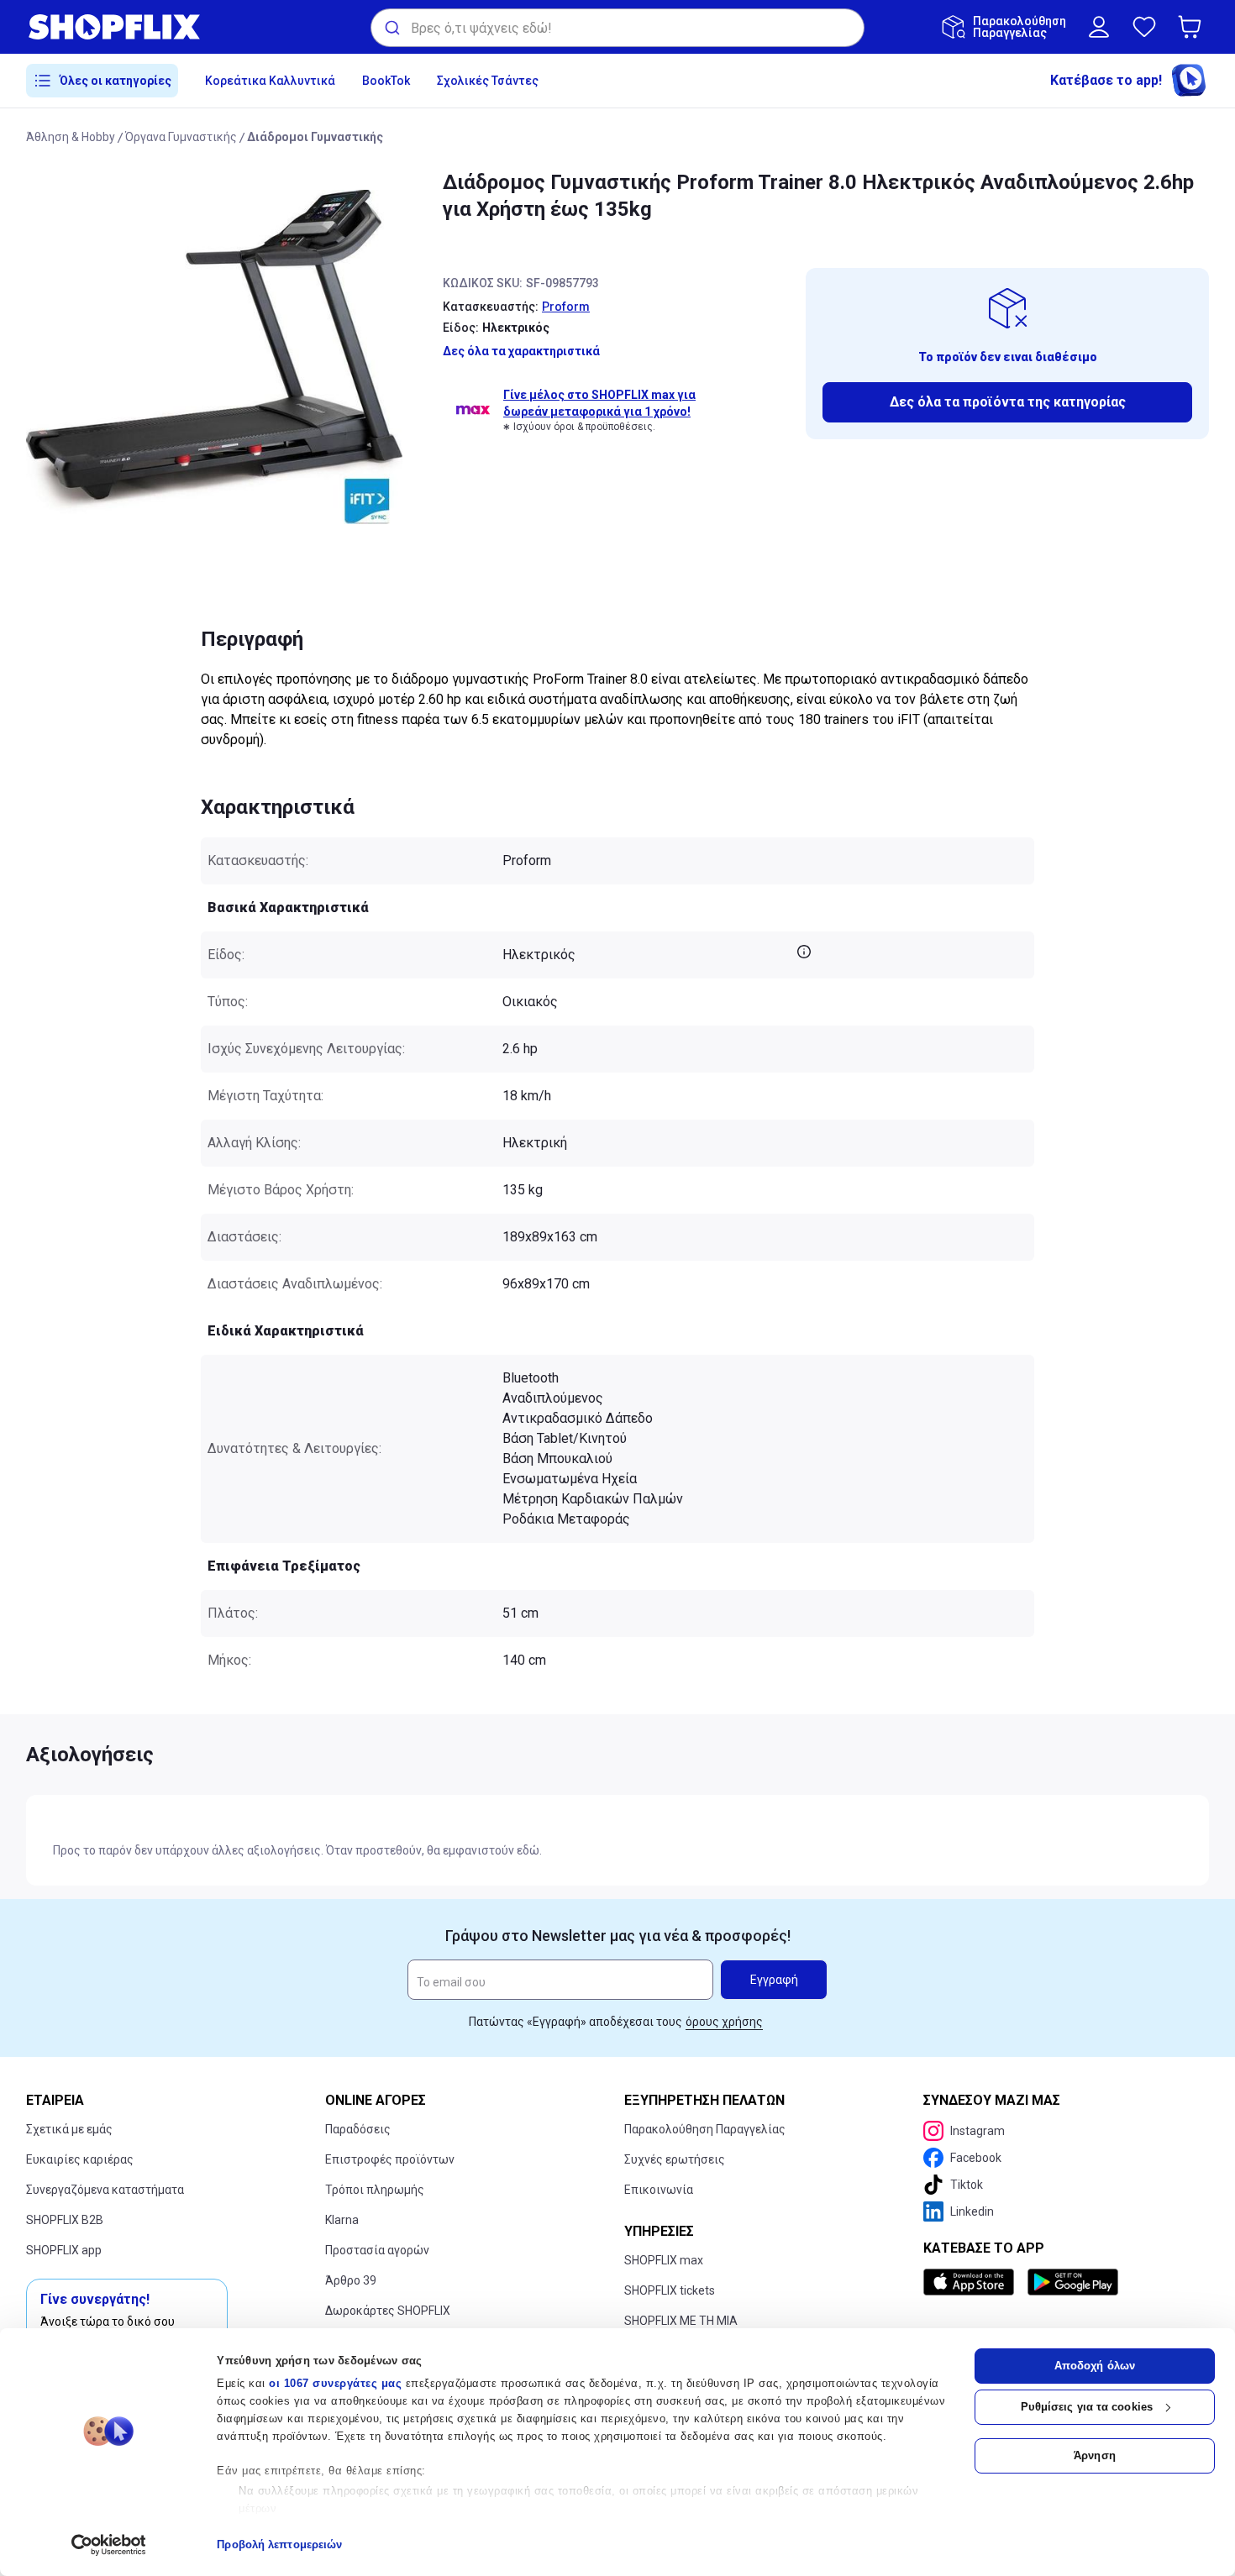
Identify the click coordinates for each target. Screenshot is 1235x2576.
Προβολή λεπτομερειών (279, 2545)
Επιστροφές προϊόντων (390, 2159)
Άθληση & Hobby (71, 137)
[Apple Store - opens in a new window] (972, 2282)
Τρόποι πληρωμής (375, 2190)
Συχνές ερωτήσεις (675, 2159)
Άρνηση (1095, 2455)
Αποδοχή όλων (1095, 2366)
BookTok (386, 81)
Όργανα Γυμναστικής (181, 137)
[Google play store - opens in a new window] (1073, 2282)
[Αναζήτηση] (391, 28)
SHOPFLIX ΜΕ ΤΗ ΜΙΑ (681, 2321)
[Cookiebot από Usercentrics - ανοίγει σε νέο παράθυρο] (109, 2545)
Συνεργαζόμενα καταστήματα (105, 2190)
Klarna (342, 2220)
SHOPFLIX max (664, 2260)
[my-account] (1099, 27)
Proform (566, 307)
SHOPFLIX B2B (65, 2220)
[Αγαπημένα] (1144, 27)
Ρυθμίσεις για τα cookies (1087, 2407)
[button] (1193, 27)
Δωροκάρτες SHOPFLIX (388, 2311)
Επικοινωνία (659, 2190)
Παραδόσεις (358, 2129)
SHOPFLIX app (64, 2250)
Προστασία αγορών (377, 2250)
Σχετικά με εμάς (69, 2129)
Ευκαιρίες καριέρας (80, 2159)
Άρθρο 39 (351, 2280)
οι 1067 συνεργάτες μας (335, 2383)
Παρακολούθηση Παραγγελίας (705, 2129)
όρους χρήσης (724, 2022)
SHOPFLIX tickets (670, 2290)
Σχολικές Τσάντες (488, 81)
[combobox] (617, 28)
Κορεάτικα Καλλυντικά (270, 81)
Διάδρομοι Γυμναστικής (315, 137)
